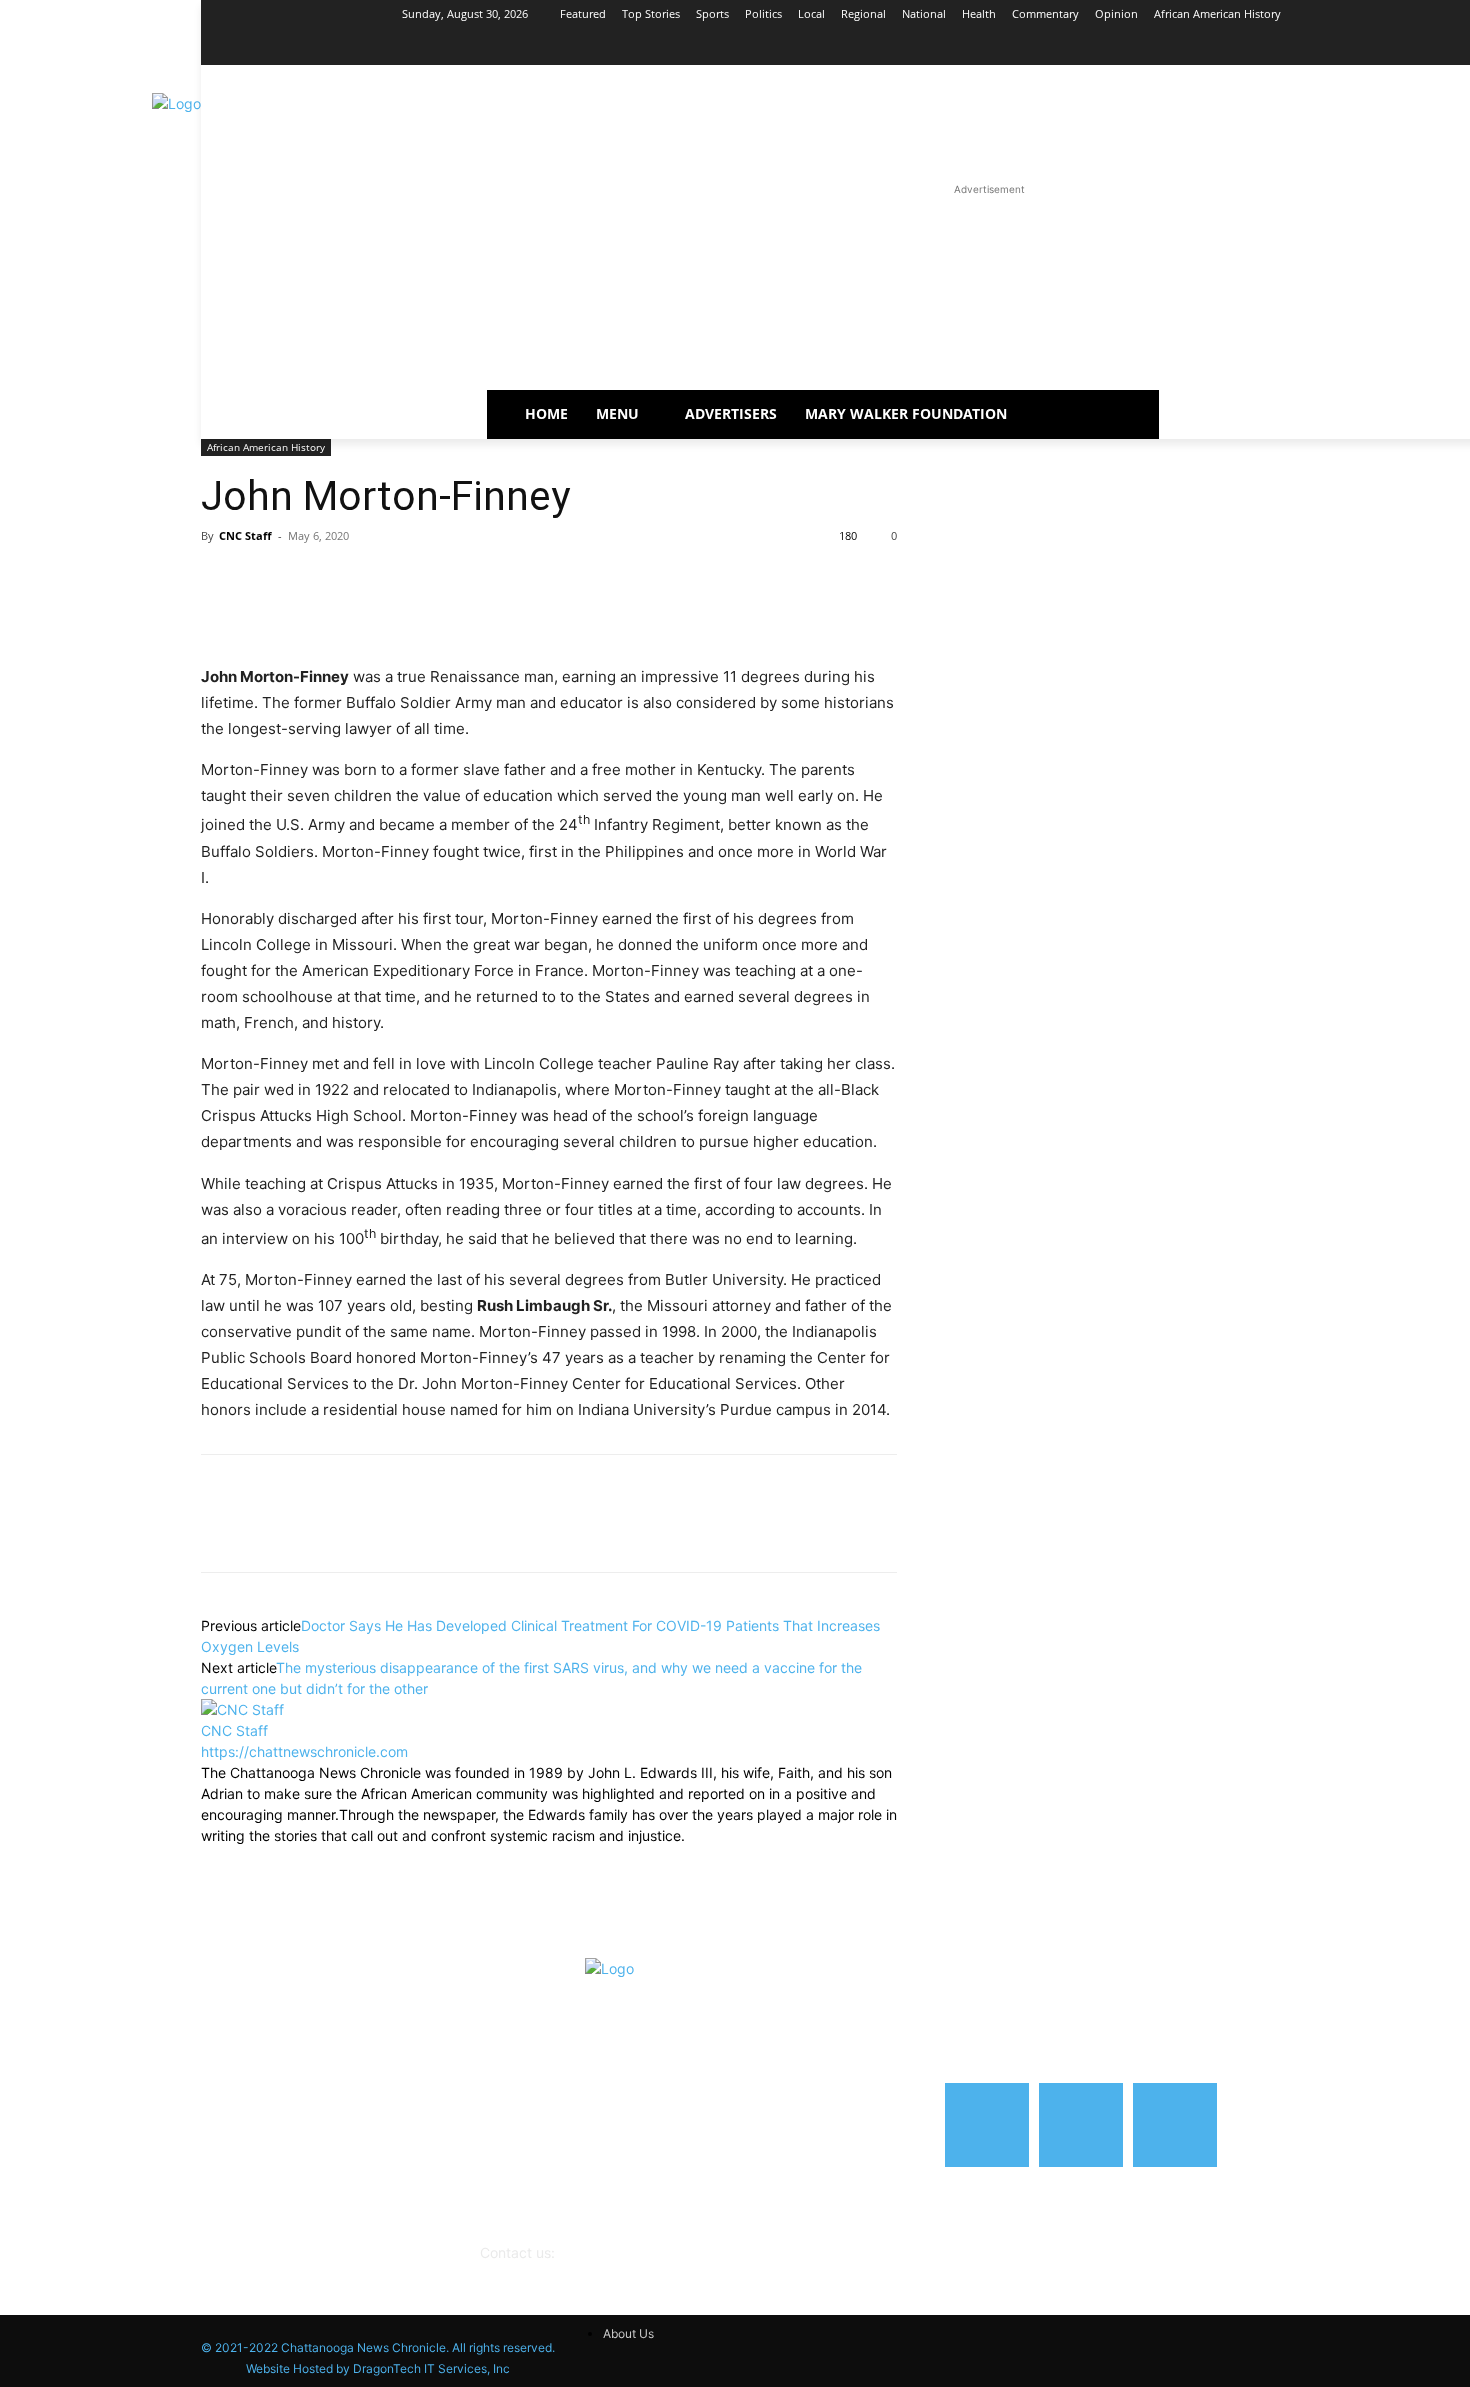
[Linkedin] (313, 581)
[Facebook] (1430, 42)
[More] (452, 581)
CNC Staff (245, 535)
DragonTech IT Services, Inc (431, 2368)
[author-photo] (242, 1709)
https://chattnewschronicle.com (304, 1751)
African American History (266, 447)
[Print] (405, 581)
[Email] (359, 581)
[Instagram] (1458, 42)
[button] (1063, 414)
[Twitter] (267, 581)
